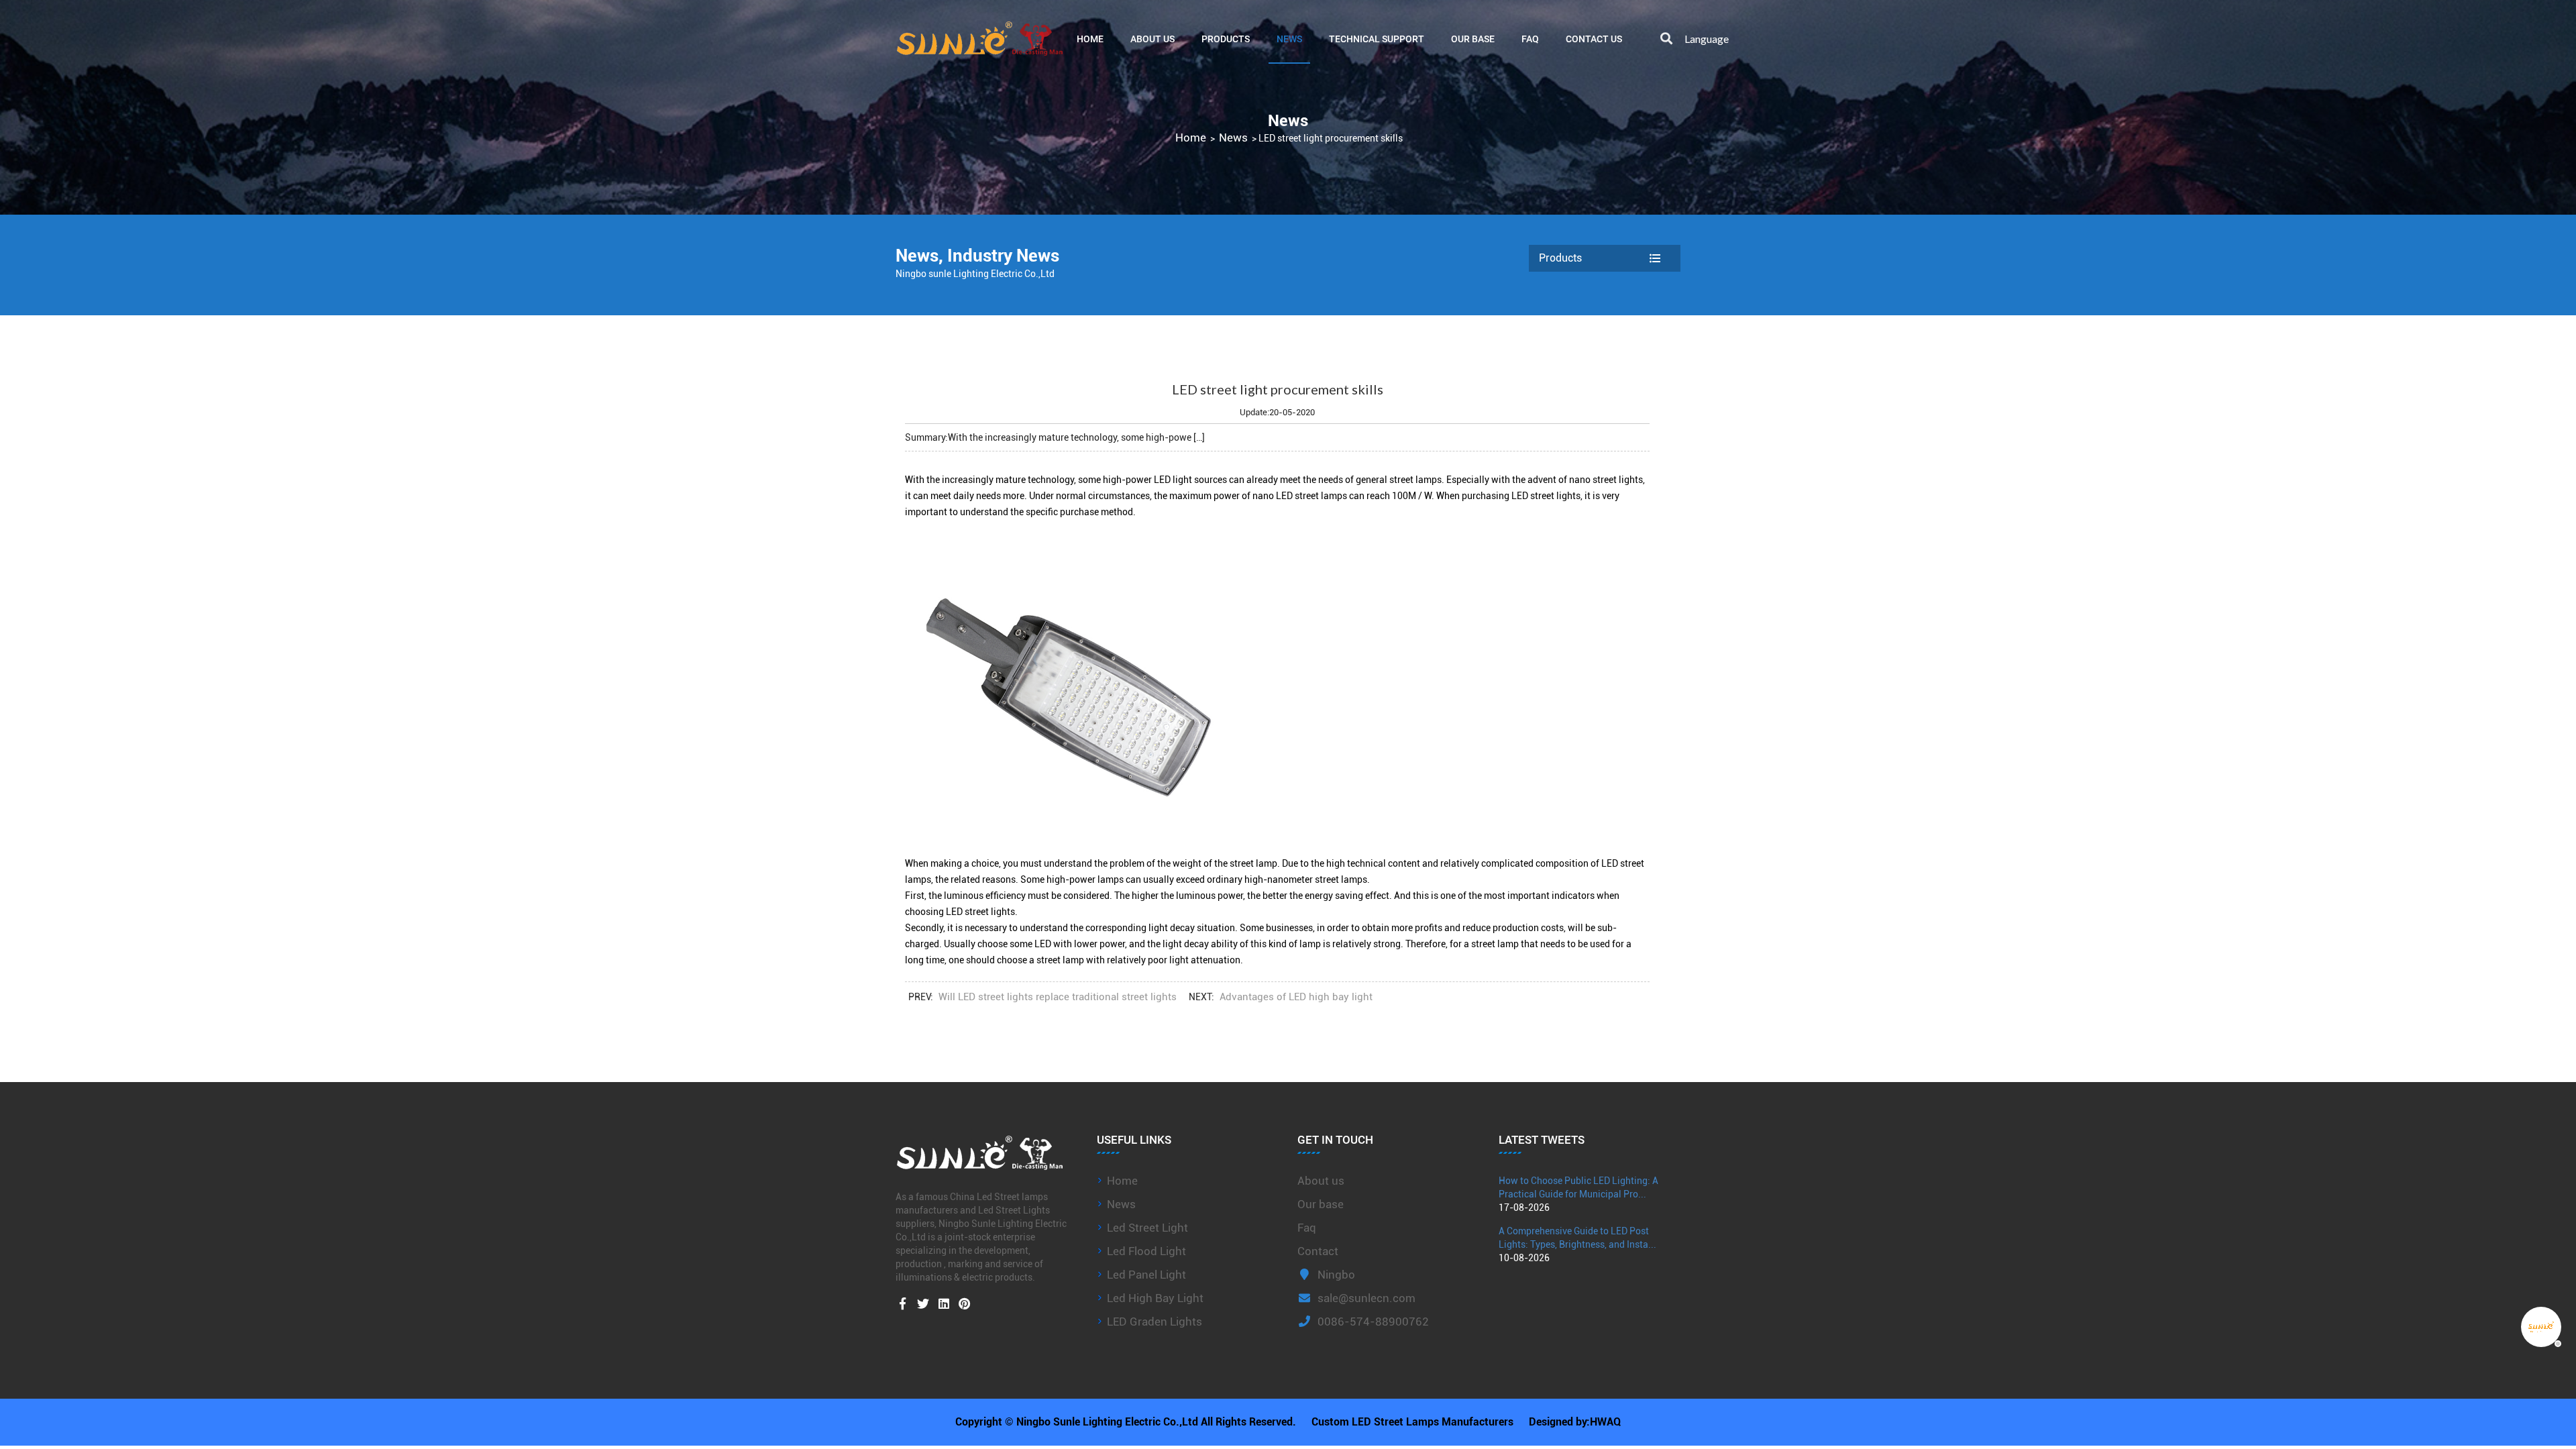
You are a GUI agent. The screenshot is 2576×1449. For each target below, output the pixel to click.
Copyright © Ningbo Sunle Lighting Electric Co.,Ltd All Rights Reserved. (1126, 1422)
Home (1090, 39)
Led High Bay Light (1155, 1298)
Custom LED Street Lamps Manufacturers (1412, 1422)
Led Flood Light (1146, 1251)
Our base (1473, 39)
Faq (1307, 1228)
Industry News (1003, 256)
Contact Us (1594, 39)
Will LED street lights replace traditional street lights (1058, 997)
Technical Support (1377, 39)
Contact (1318, 1251)
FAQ (1530, 39)
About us (1321, 1181)
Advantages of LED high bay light (1296, 997)
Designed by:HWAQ (1575, 1422)
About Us (1152, 39)
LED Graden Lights (1155, 1322)
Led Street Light (1147, 1228)
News (1289, 39)
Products (1226, 39)
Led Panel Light (1146, 1275)
